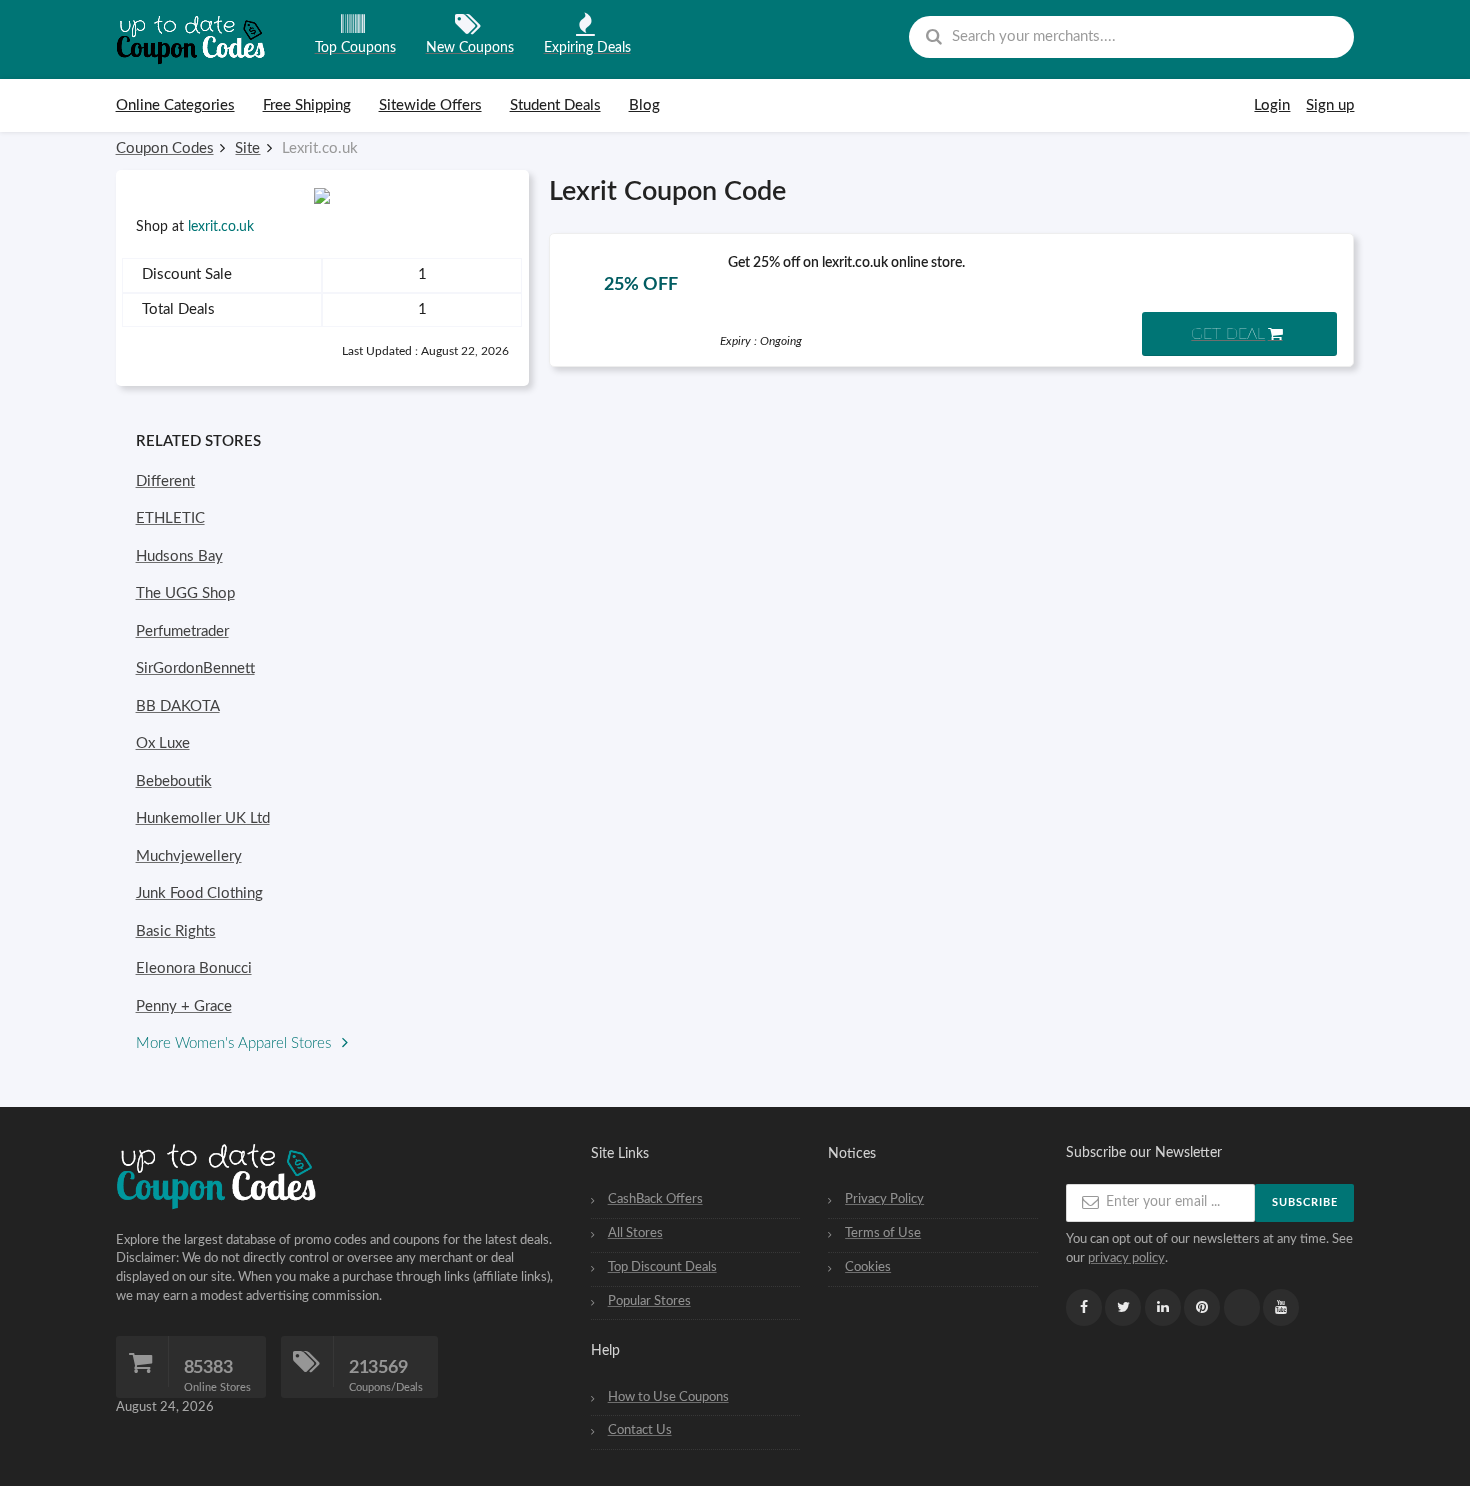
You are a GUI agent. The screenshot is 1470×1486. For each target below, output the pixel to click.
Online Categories (175, 105)
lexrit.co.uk (221, 227)
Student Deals (555, 105)
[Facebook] (1084, 1307)
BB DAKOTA (178, 706)
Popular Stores (649, 1301)
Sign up (1330, 105)
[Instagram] (1242, 1308)
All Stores (635, 1233)
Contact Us (640, 1430)
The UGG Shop (185, 593)
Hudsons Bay (179, 556)
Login (1272, 105)
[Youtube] (1281, 1307)
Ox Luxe (163, 743)
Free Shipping (307, 105)
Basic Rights (176, 931)
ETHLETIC (170, 518)
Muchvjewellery (189, 856)
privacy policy (1126, 1258)
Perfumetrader (182, 631)
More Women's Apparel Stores (235, 1043)
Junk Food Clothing (199, 893)
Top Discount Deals (662, 1267)
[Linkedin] (1163, 1307)
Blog (644, 105)
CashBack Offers (655, 1199)
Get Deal (1228, 334)
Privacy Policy (884, 1199)
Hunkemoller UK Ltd (203, 818)
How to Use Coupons (668, 1397)
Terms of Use (883, 1233)
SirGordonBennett (195, 668)
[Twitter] (1123, 1307)
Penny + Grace (184, 1006)
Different (165, 481)
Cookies (868, 1267)
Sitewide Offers (430, 105)
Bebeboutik (174, 781)
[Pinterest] (1202, 1307)
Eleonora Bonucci (194, 968)
